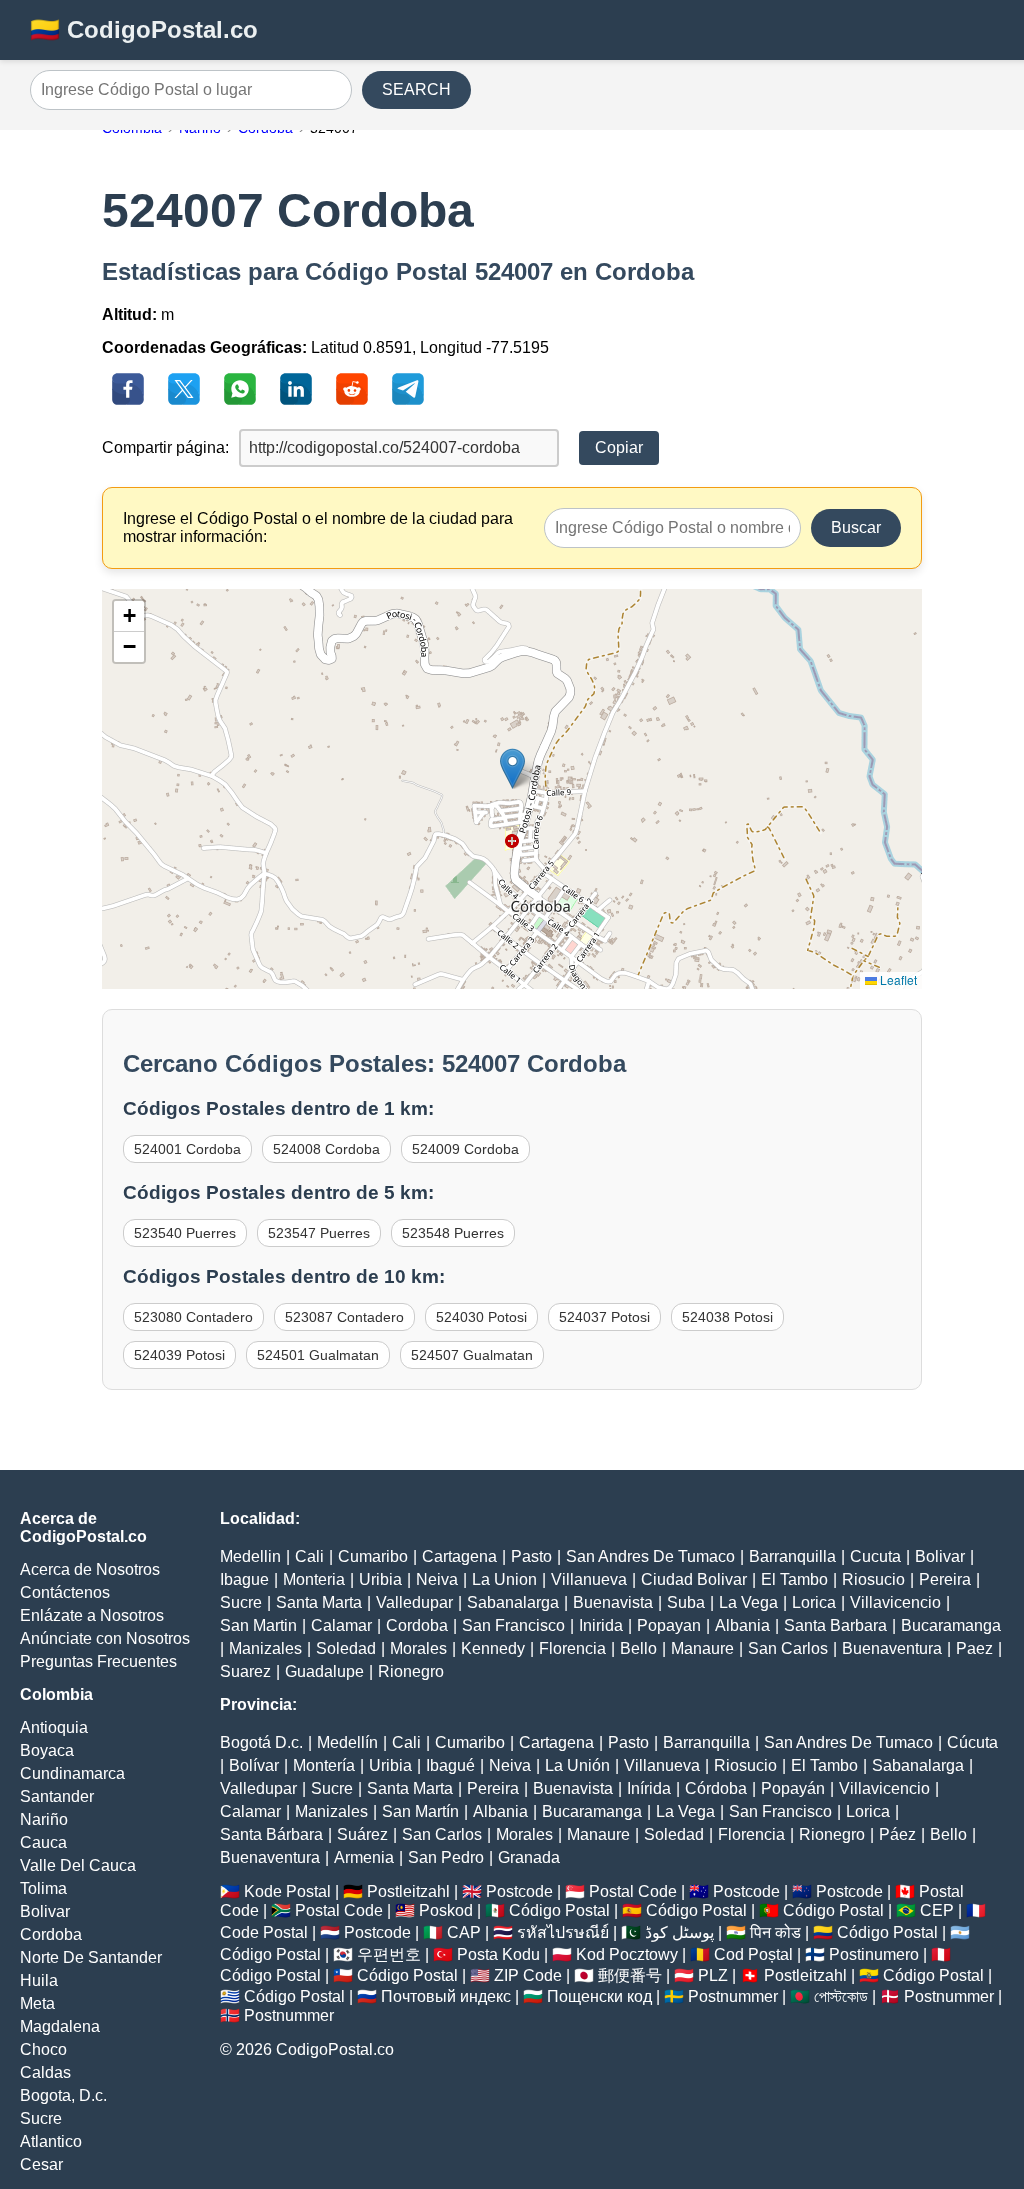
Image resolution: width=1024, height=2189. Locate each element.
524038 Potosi (727, 1317)
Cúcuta (972, 1742)
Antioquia (54, 1727)
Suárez (362, 1834)
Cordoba (51, 1934)
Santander (57, 1796)
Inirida (601, 1625)
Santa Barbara (835, 1625)
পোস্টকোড (841, 1996)
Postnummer (733, 1996)
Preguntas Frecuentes (98, 1661)
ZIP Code (528, 1975)
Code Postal (264, 1932)
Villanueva (589, 1579)
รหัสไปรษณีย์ (563, 1932)
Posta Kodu (498, 1954)
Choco (43, 2049)
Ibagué (450, 1765)
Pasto (531, 1556)
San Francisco (513, 1625)
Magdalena (60, 2026)
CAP (464, 1932)
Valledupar (414, 1602)
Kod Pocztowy (627, 1954)
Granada (529, 1857)
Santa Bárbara (271, 1834)
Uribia (380, 1579)
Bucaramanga (951, 1625)
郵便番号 (630, 1975)
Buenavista (613, 1602)
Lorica (814, 1602)
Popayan (669, 1625)
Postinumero (874, 1954)
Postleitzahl (408, 1891)
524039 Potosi (179, 1355)
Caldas (45, 2072)
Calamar (341, 1625)
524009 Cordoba (465, 1149)
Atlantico (51, 2141)
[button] (512, 768)
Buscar (856, 527)
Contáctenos (65, 1592)
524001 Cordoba (187, 1149)
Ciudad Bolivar (694, 1579)
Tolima (43, 1888)
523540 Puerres (185, 1233)
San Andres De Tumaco (650, 1556)
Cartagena (459, 1556)
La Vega (748, 1602)
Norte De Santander (91, 1957)
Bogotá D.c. (261, 1742)
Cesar (41, 2164)
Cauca (43, 1842)
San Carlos (788, 1648)
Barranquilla (792, 1556)
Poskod (446, 1910)
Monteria (314, 1579)
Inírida (649, 1788)
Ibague (244, 1579)
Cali (309, 1556)
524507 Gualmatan (472, 1355)
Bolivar (45, 1911)
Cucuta (875, 1556)
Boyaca (47, 1750)
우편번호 (389, 1954)
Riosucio (873, 1579)
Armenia (364, 1857)
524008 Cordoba (326, 1149)
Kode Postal (287, 1891)
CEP (937, 1910)
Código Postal (559, 1910)
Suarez (245, 1671)
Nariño (44, 1819)
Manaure (702, 1648)
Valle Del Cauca (78, 1865)
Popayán (793, 1788)
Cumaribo (373, 1556)
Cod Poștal (753, 1954)
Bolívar (254, 1765)
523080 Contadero (193, 1317)
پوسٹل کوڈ (679, 1932)
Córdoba (716, 1788)
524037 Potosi (604, 1317)
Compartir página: (165, 447)
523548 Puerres (453, 1233)
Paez (974, 1648)
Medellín (347, 1742)
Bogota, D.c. (63, 2095)
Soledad (346, 1648)
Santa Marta (319, 1602)
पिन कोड (775, 1932)
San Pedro (446, 1857)
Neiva (437, 1579)
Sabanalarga (513, 1602)
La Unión (577, 1765)
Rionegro (411, 1671)
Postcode (519, 1891)
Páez (897, 1834)
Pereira (945, 1579)
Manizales (265, 1648)
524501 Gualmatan (318, 1355)
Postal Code (633, 1891)
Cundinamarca (72, 1773)
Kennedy (493, 1648)
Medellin (250, 1556)
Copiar (619, 447)
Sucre (41, 2118)
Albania (742, 1625)
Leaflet (897, 979)
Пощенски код (599, 1996)
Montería (324, 1765)
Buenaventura (892, 1648)
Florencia (572, 1648)
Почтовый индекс (446, 1996)
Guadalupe (324, 1671)
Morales (418, 1648)
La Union (504, 1579)
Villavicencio (895, 1602)
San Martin (258, 1625)
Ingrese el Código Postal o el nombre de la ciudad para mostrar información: (318, 527)
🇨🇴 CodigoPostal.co (144, 29)
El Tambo (794, 1579)
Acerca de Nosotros (90, 1569)
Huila (39, 1980)
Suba (686, 1602)
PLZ (713, 1975)
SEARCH (416, 89)
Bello (638, 1648)
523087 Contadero (344, 1317)
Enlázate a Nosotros (92, 1615)
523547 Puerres (319, 1233)
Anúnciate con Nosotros (105, 1638)
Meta (37, 2003)
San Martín (420, 1811)
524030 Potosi (481, 1317)
